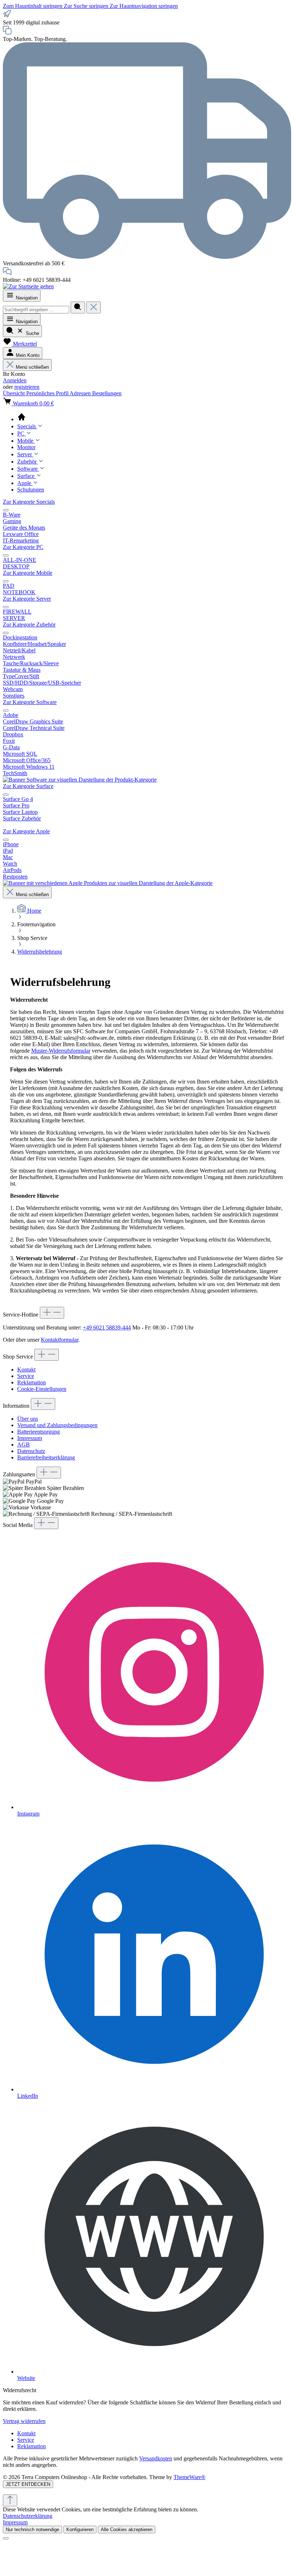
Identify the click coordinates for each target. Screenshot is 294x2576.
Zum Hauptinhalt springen (33, 6)
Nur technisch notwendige (32, 2530)
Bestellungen (107, 393)
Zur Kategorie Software (30, 702)
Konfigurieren (80, 2530)
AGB (23, 1445)
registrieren (27, 387)
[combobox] (36, 310)
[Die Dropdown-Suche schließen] (94, 308)
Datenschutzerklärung (28, 2516)
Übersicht (15, 393)
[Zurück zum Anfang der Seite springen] (10, 2500)
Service (26, 1376)
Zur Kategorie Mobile (28, 573)
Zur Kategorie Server (27, 599)
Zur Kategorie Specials (29, 502)
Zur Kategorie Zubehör (29, 625)
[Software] (80, 780)
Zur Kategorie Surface (28, 786)
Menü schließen (32, 367)
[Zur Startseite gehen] (28, 286)
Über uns (28, 1419)
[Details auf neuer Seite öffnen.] (147, 2491)
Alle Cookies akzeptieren (127, 2530)
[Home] (154, 418)
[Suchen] (78, 308)
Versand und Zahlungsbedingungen (57, 1425)
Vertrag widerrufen (24, 2421)
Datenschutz (31, 1451)
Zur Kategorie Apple (26, 831)
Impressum (30, 1438)
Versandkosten (156, 2458)
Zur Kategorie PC (23, 547)
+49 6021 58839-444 (107, 1327)
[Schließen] (6, 2538)
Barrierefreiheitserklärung (46, 1457)
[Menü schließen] (6, 510)
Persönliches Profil (48, 393)
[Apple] (108, 883)
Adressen (81, 393)
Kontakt (26, 1369)
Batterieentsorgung (39, 1432)
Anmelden (15, 380)
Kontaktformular (60, 1340)
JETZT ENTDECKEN (28, 2484)
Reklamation (32, 1382)
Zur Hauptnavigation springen (144, 6)
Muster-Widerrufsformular (61, 1051)
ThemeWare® (189, 2477)
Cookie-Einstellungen (42, 1389)
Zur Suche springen (87, 6)
